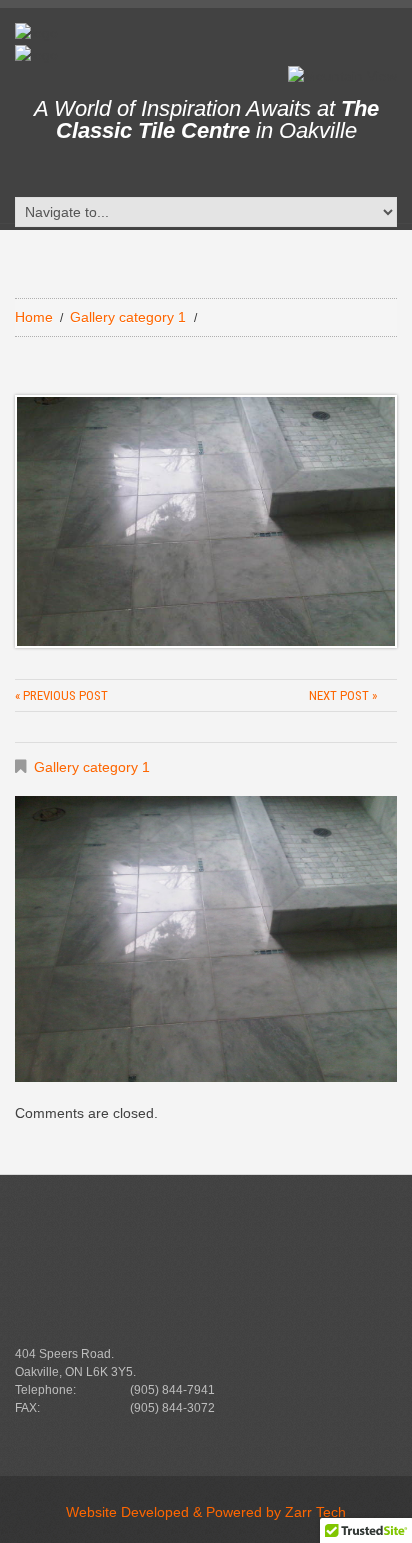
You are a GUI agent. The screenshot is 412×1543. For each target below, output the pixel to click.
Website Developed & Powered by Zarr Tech (206, 1512)
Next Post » (343, 695)
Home (34, 317)
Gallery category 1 (128, 317)
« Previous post (61, 695)
